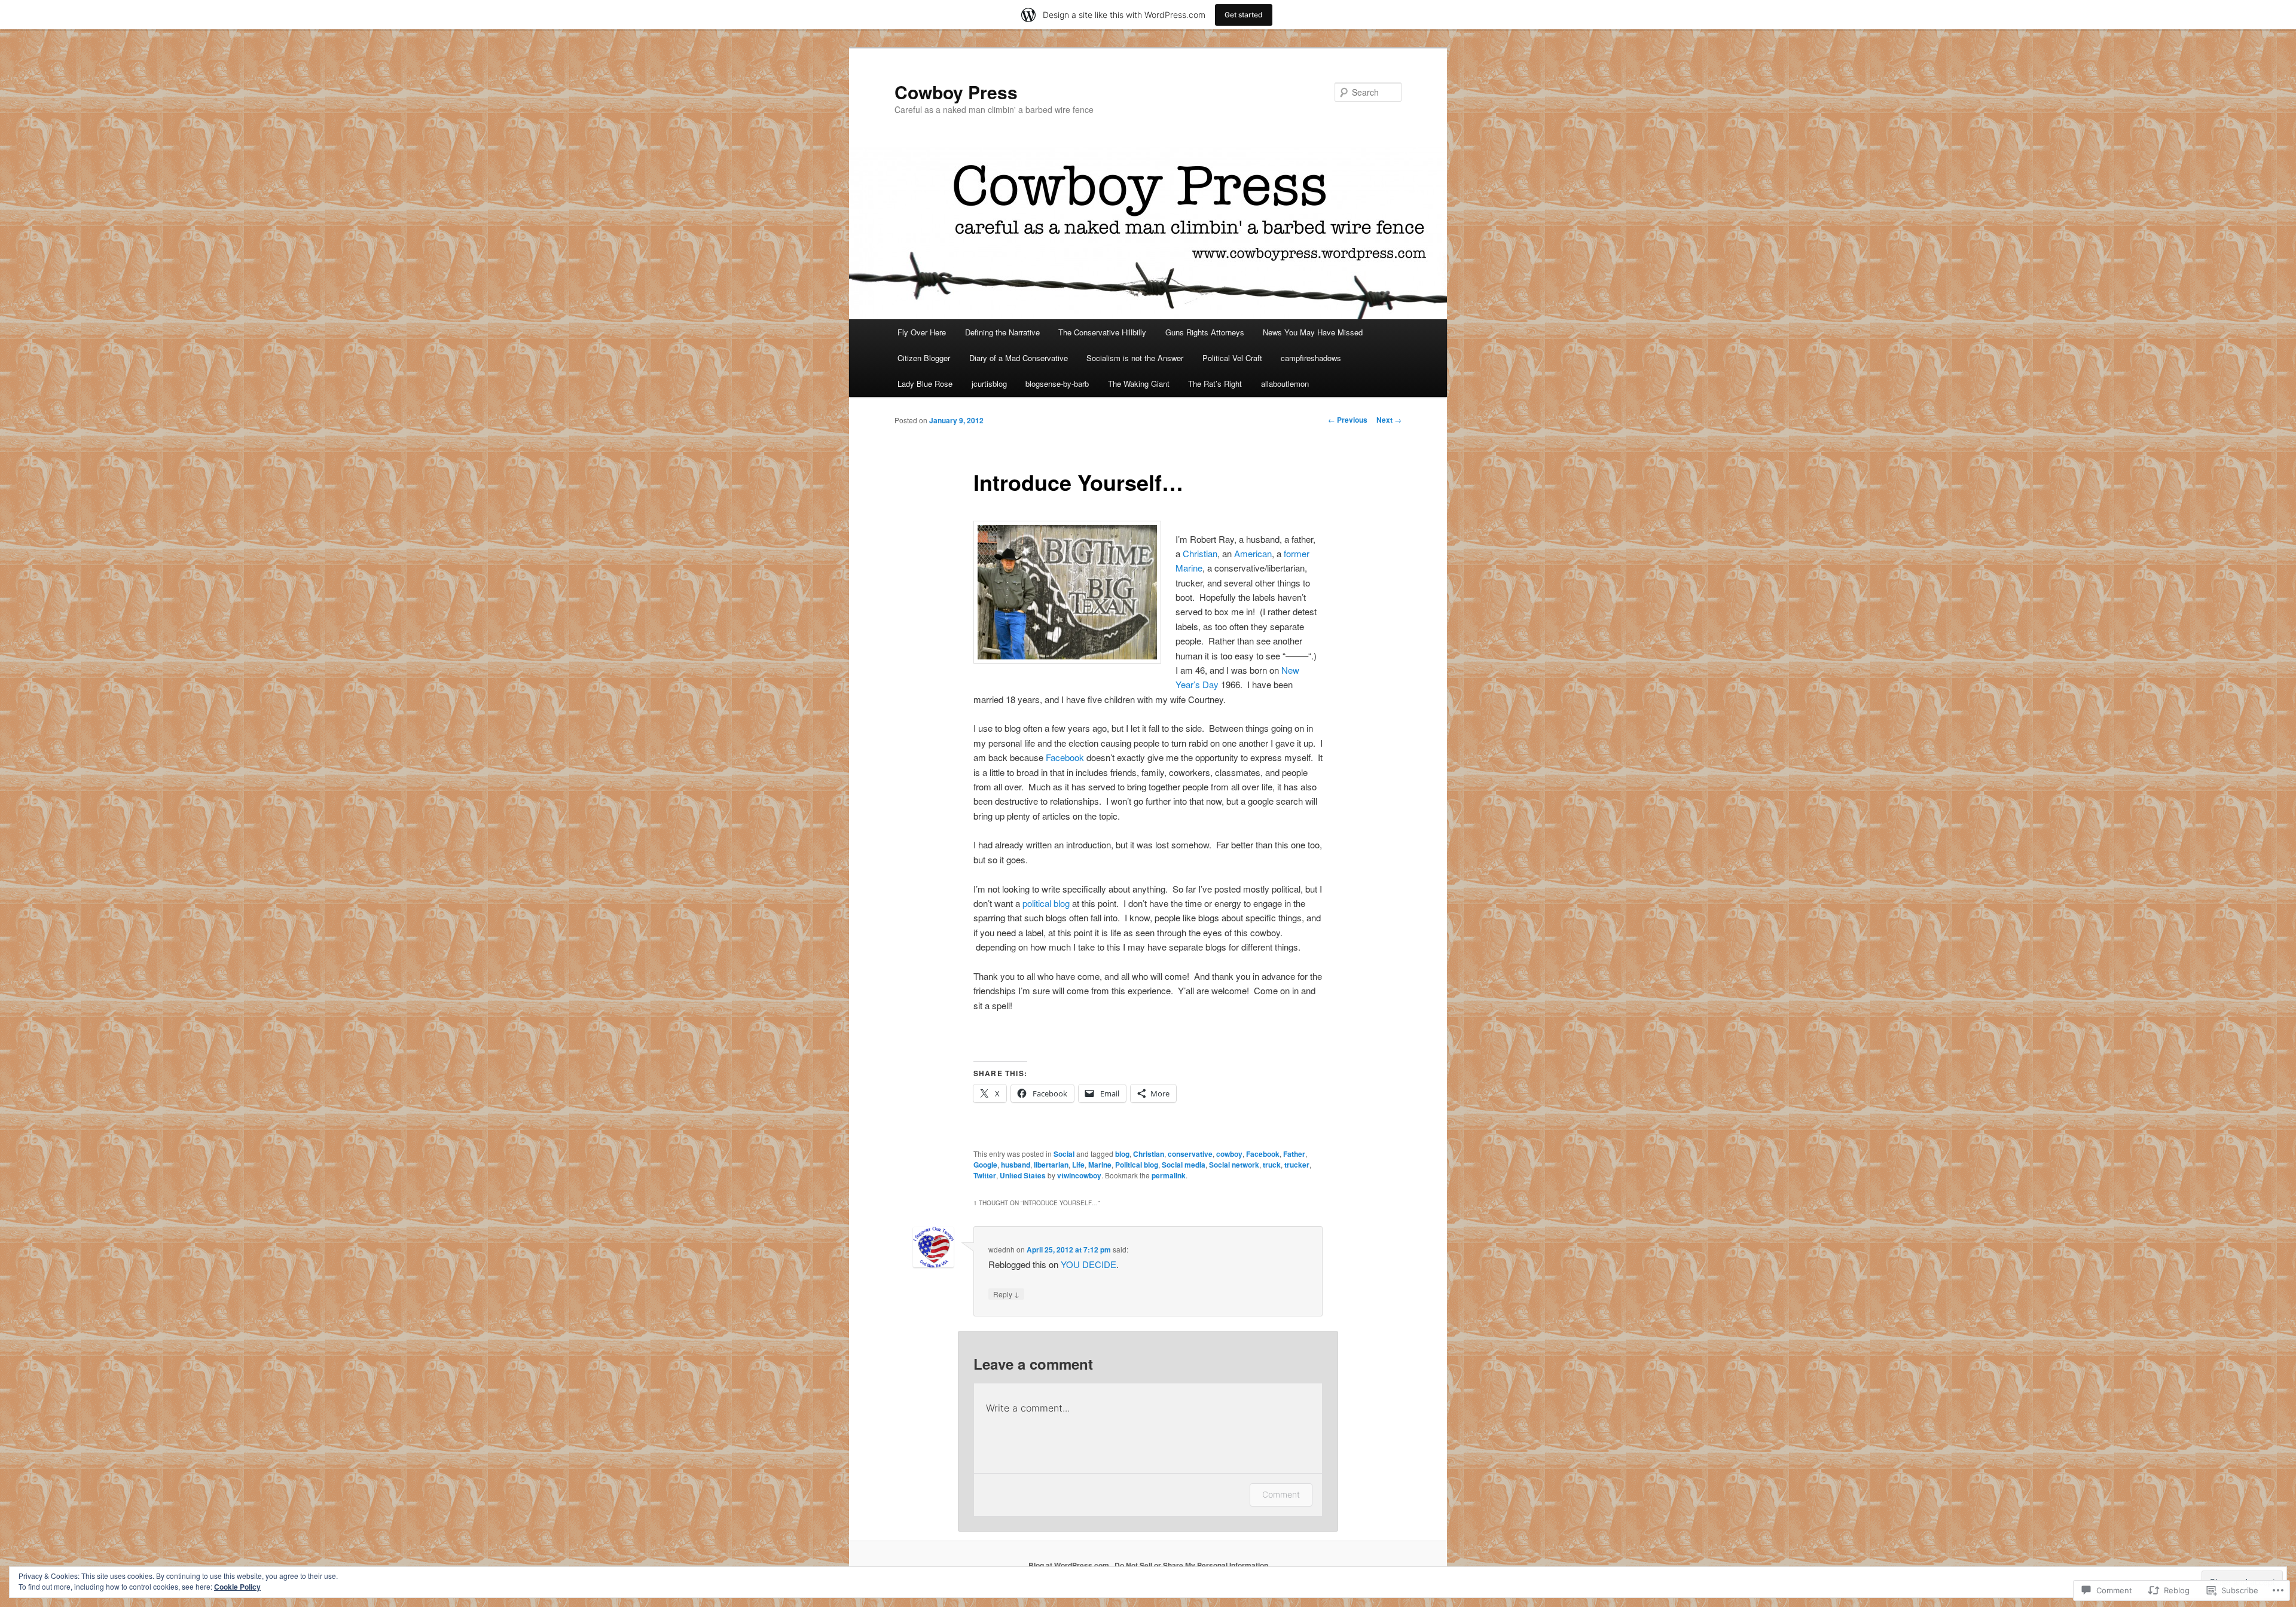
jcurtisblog (989, 384)
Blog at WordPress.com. (1070, 1565)
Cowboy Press (956, 92)
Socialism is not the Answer (1135, 358)
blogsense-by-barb (1057, 384)
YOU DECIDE (1089, 1264)
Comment (1281, 1494)
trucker (1297, 1165)
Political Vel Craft (1232, 358)
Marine (1100, 1165)
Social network (1234, 1165)
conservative (1190, 1154)
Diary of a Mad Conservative (1019, 358)
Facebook (1065, 757)
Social (1064, 1154)
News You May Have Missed (1313, 332)
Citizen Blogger (924, 358)
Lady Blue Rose (925, 384)
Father (1294, 1154)
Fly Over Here (922, 332)
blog (1122, 1154)
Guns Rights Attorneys (1205, 332)
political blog (1046, 903)
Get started (1244, 15)
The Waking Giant (1139, 384)
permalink (1169, 1175)
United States (1023, 1175)
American (1253, 553)
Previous (1348, 420)
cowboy (1229, 1154)
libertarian (1051, 1165)
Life (1078, 1165)
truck (1272, 1165)
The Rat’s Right (1215, 384)
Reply (1006, 1294)
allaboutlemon (1285, 384)
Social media (1184, 1165)
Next (1389, 420)
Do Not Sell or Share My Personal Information (1191, 1565)
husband (1016, 1165)
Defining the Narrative (1002, 332)
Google (985, 1165)
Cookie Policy (237, 1587)
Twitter (985, 1175)
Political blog (1137, 1165)
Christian (1200, 553)
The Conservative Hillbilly (1102, 332)
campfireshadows (1311, 358)
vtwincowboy (1079, 1175)
